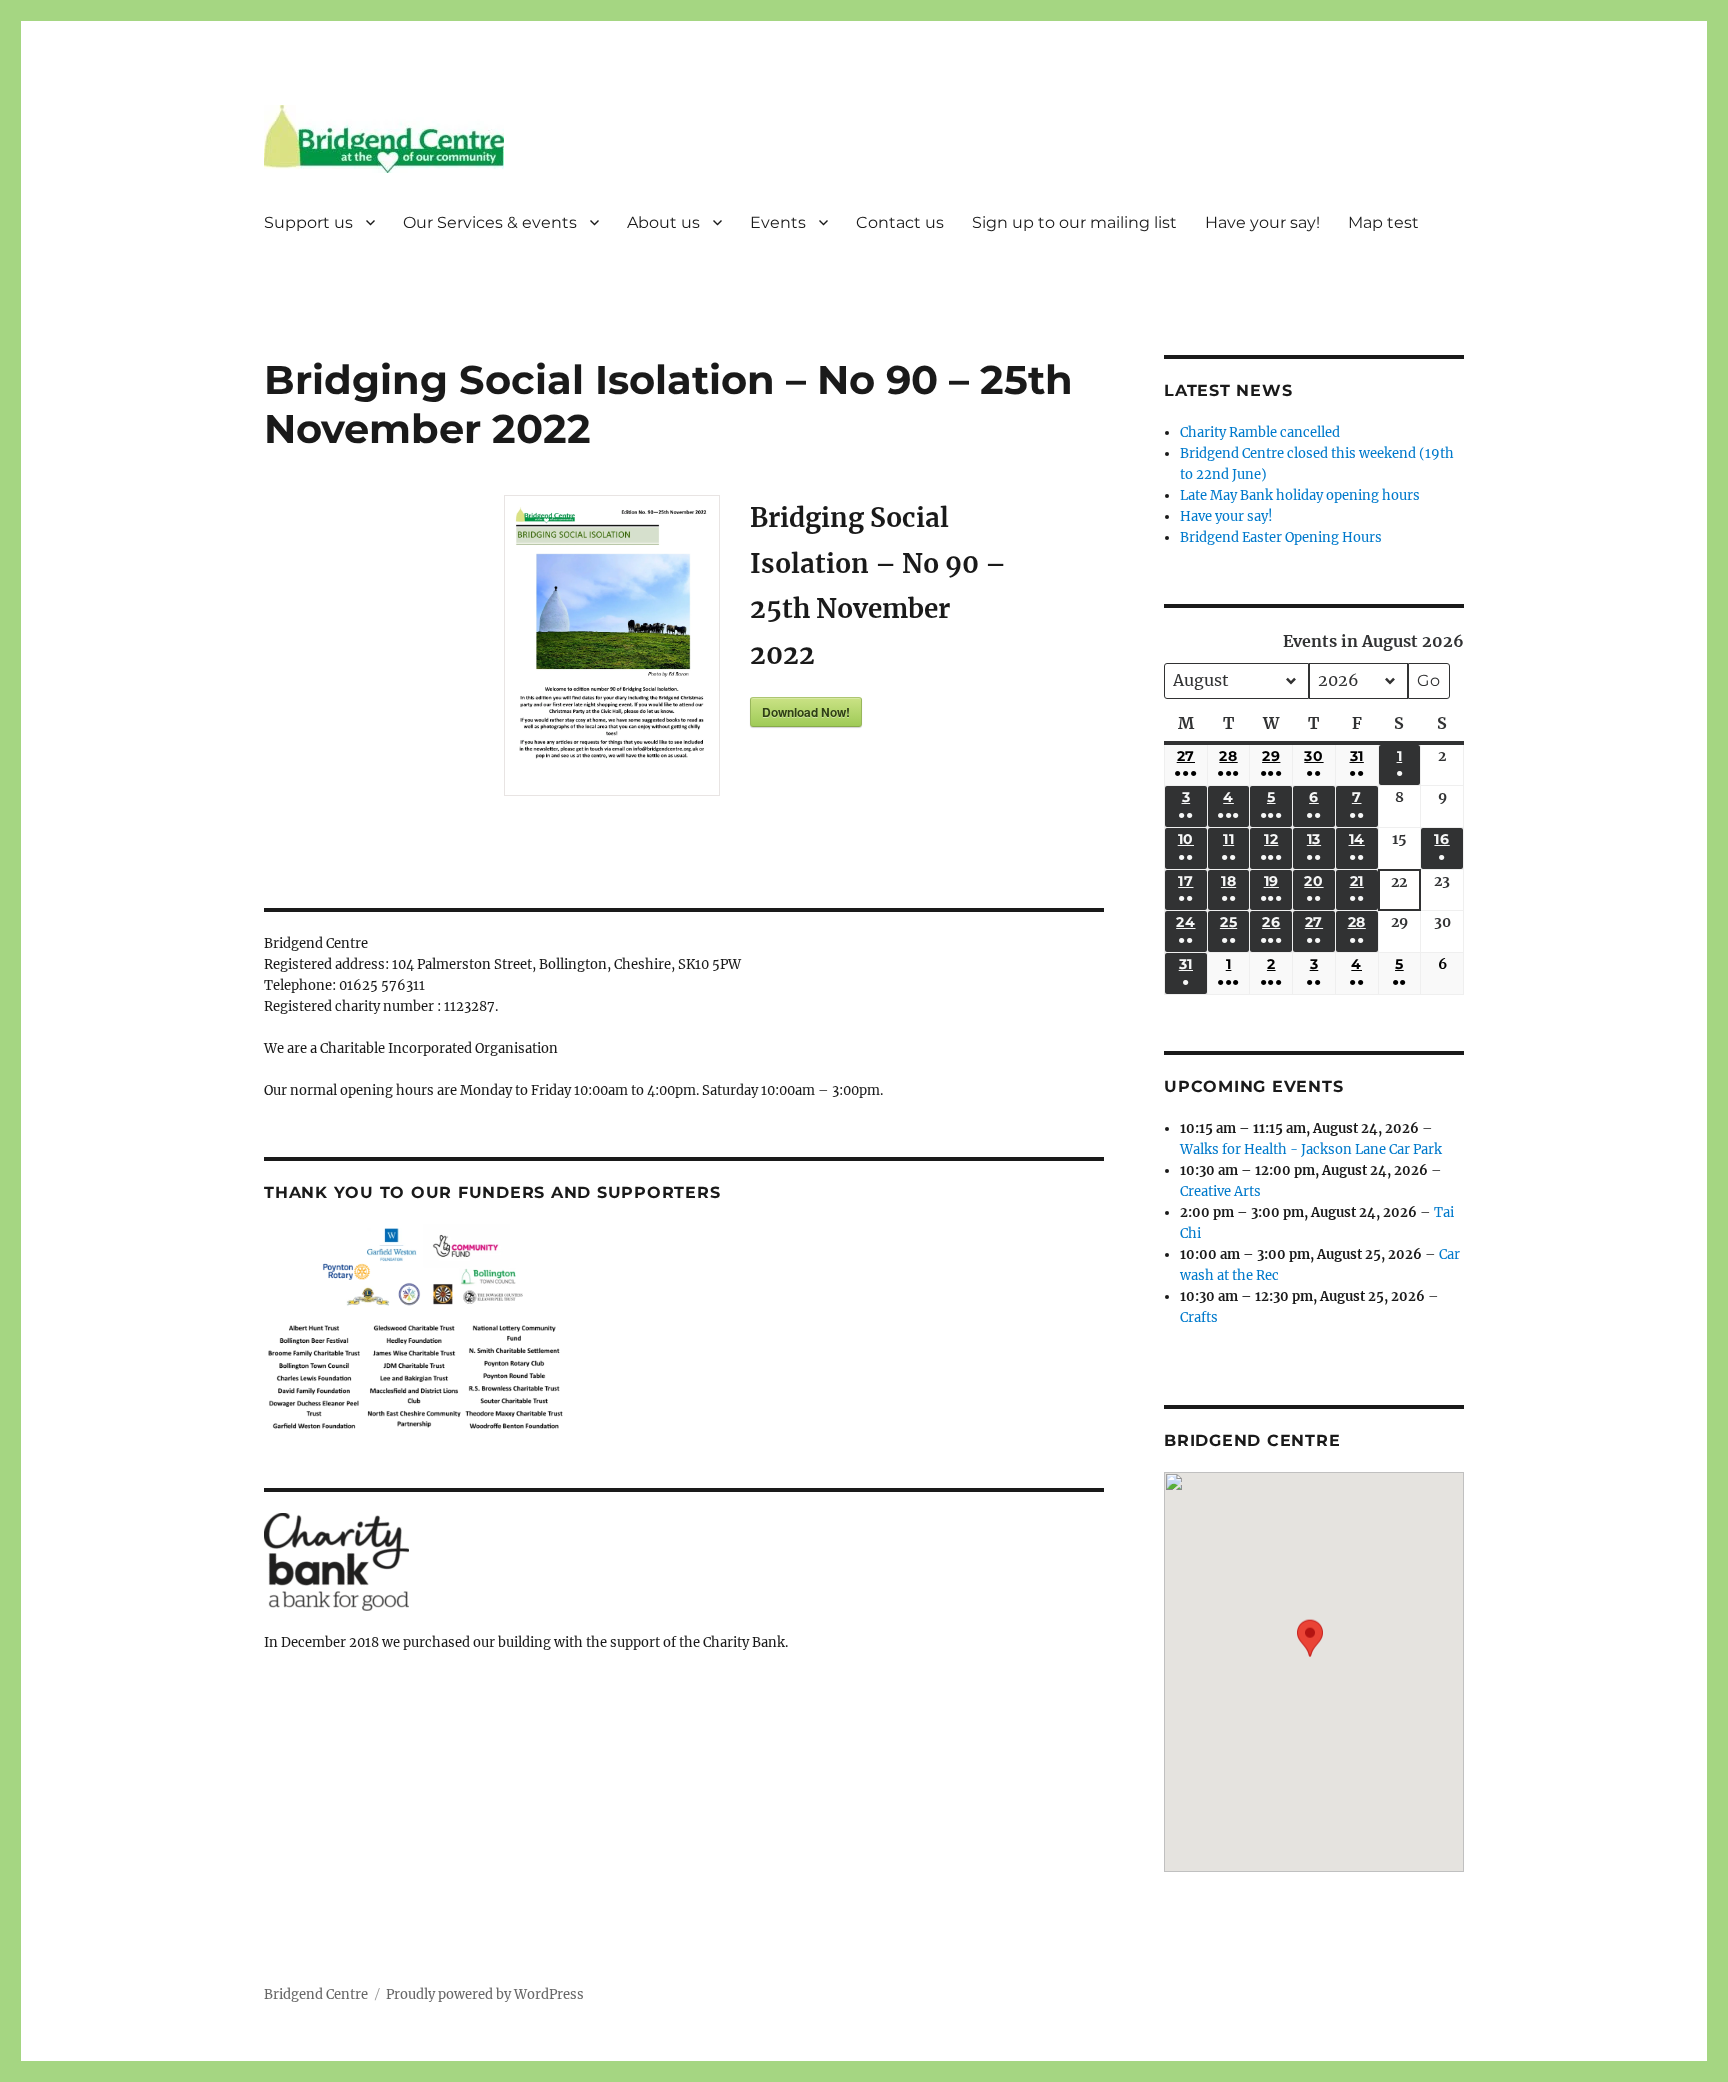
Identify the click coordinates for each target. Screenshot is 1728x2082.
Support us (308, 222)
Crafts (1199, 1317)
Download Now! (806, 712)
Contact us (900, 222)
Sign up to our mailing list (1074, 222)
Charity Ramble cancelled (1260, 432)
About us (663, 222)
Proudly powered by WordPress (485, 1994)
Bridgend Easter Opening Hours (1281, 537)
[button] (1310, 1657)
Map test (1383, 222)
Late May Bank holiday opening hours (1300, 495)
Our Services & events (490, 222)
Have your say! (1262, 222)
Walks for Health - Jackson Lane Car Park (1311, 1149)
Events (778, 222)
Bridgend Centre (316, 1994)
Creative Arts (1220, 1191)
